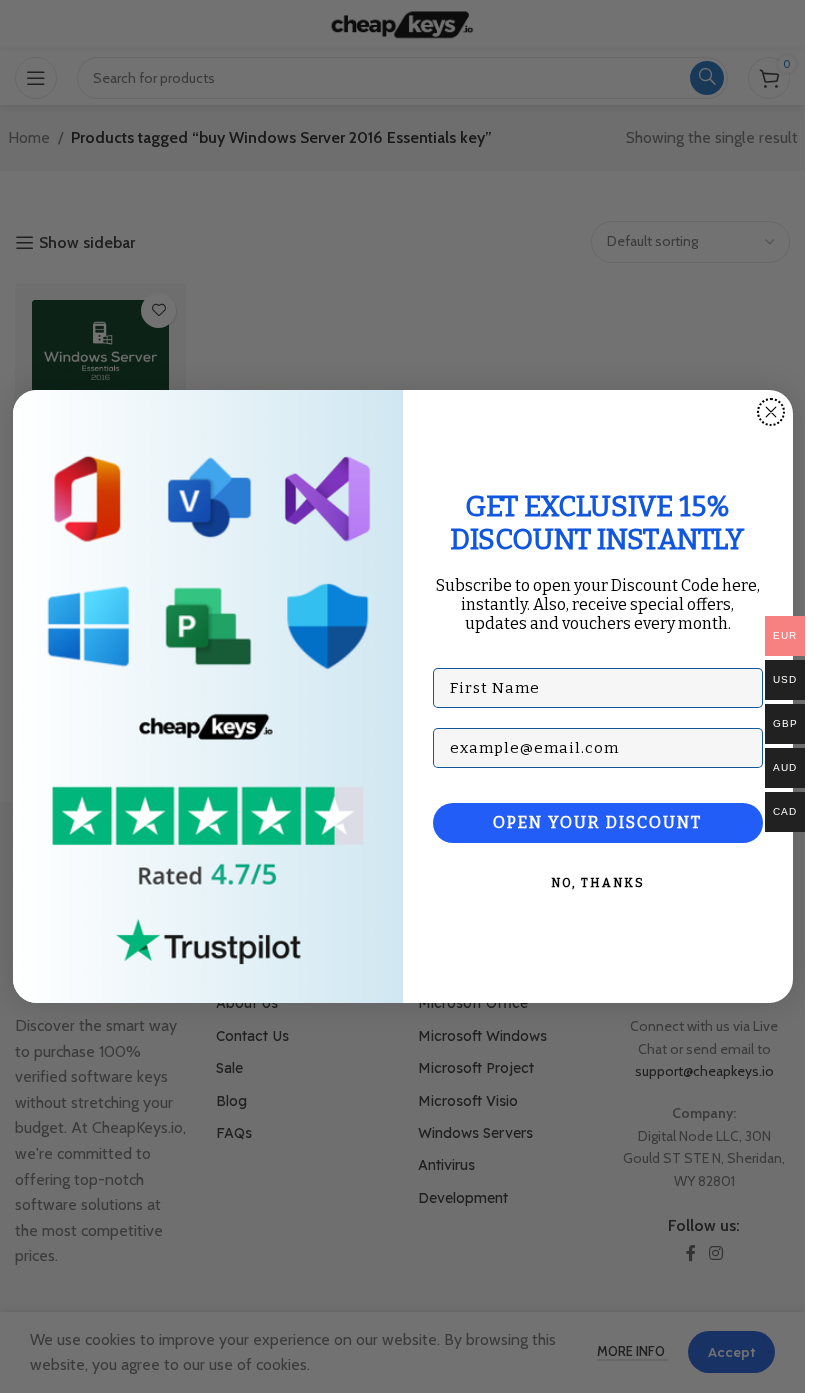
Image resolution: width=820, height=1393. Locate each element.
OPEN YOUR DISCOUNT (597, 822)
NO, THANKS (598, 883)
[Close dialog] (771, 412)
